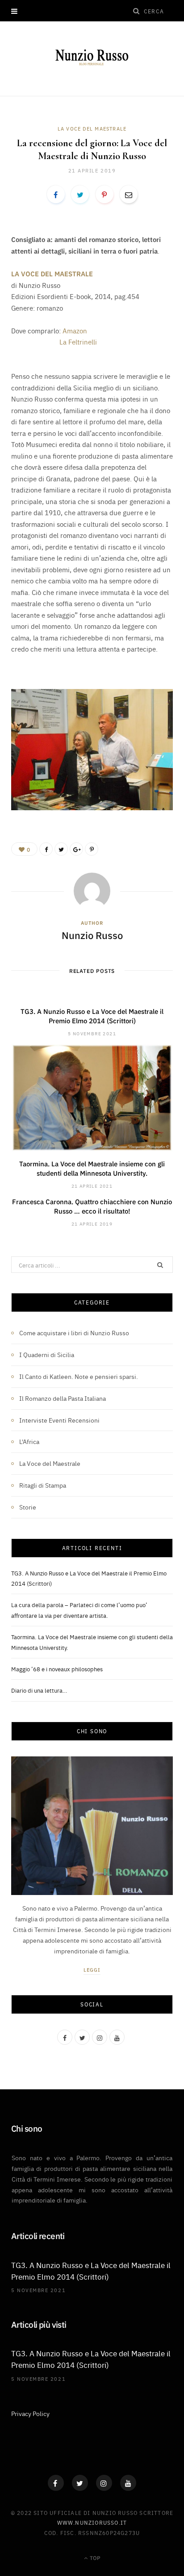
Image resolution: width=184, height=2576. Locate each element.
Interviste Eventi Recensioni (59, 1420)
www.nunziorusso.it (92, 2522)
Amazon (75, 330)
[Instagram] (104, 2483)
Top (94, 2558)
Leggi (92, 1970)
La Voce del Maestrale (92, 129)
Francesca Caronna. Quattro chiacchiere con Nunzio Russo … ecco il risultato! (92, 1206)
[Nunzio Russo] (92, 57)
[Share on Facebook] (56, 194)
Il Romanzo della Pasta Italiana (63, 1398)
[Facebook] (56, 2483)
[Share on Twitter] (80, 194)
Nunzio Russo (92, 935)
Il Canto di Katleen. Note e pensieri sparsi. (79, 1376)
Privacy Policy (30, 2413)
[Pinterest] (105, 194)
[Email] (129, 194)
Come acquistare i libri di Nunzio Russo (74, 1333)
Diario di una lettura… (39, 1690)
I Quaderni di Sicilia (47, 1354)
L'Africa (29, 1441)
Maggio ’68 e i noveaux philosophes (57, 1669)
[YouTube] (128, 2483)
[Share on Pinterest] (92, 849)
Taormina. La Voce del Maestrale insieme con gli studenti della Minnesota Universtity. (92, 1168)
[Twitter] (80, 2483)
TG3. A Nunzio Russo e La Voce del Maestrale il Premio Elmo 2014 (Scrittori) (92, 1016)
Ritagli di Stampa (43, 1485)
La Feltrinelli (79, 342)
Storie (28, 1507)
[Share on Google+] (76, 849)
